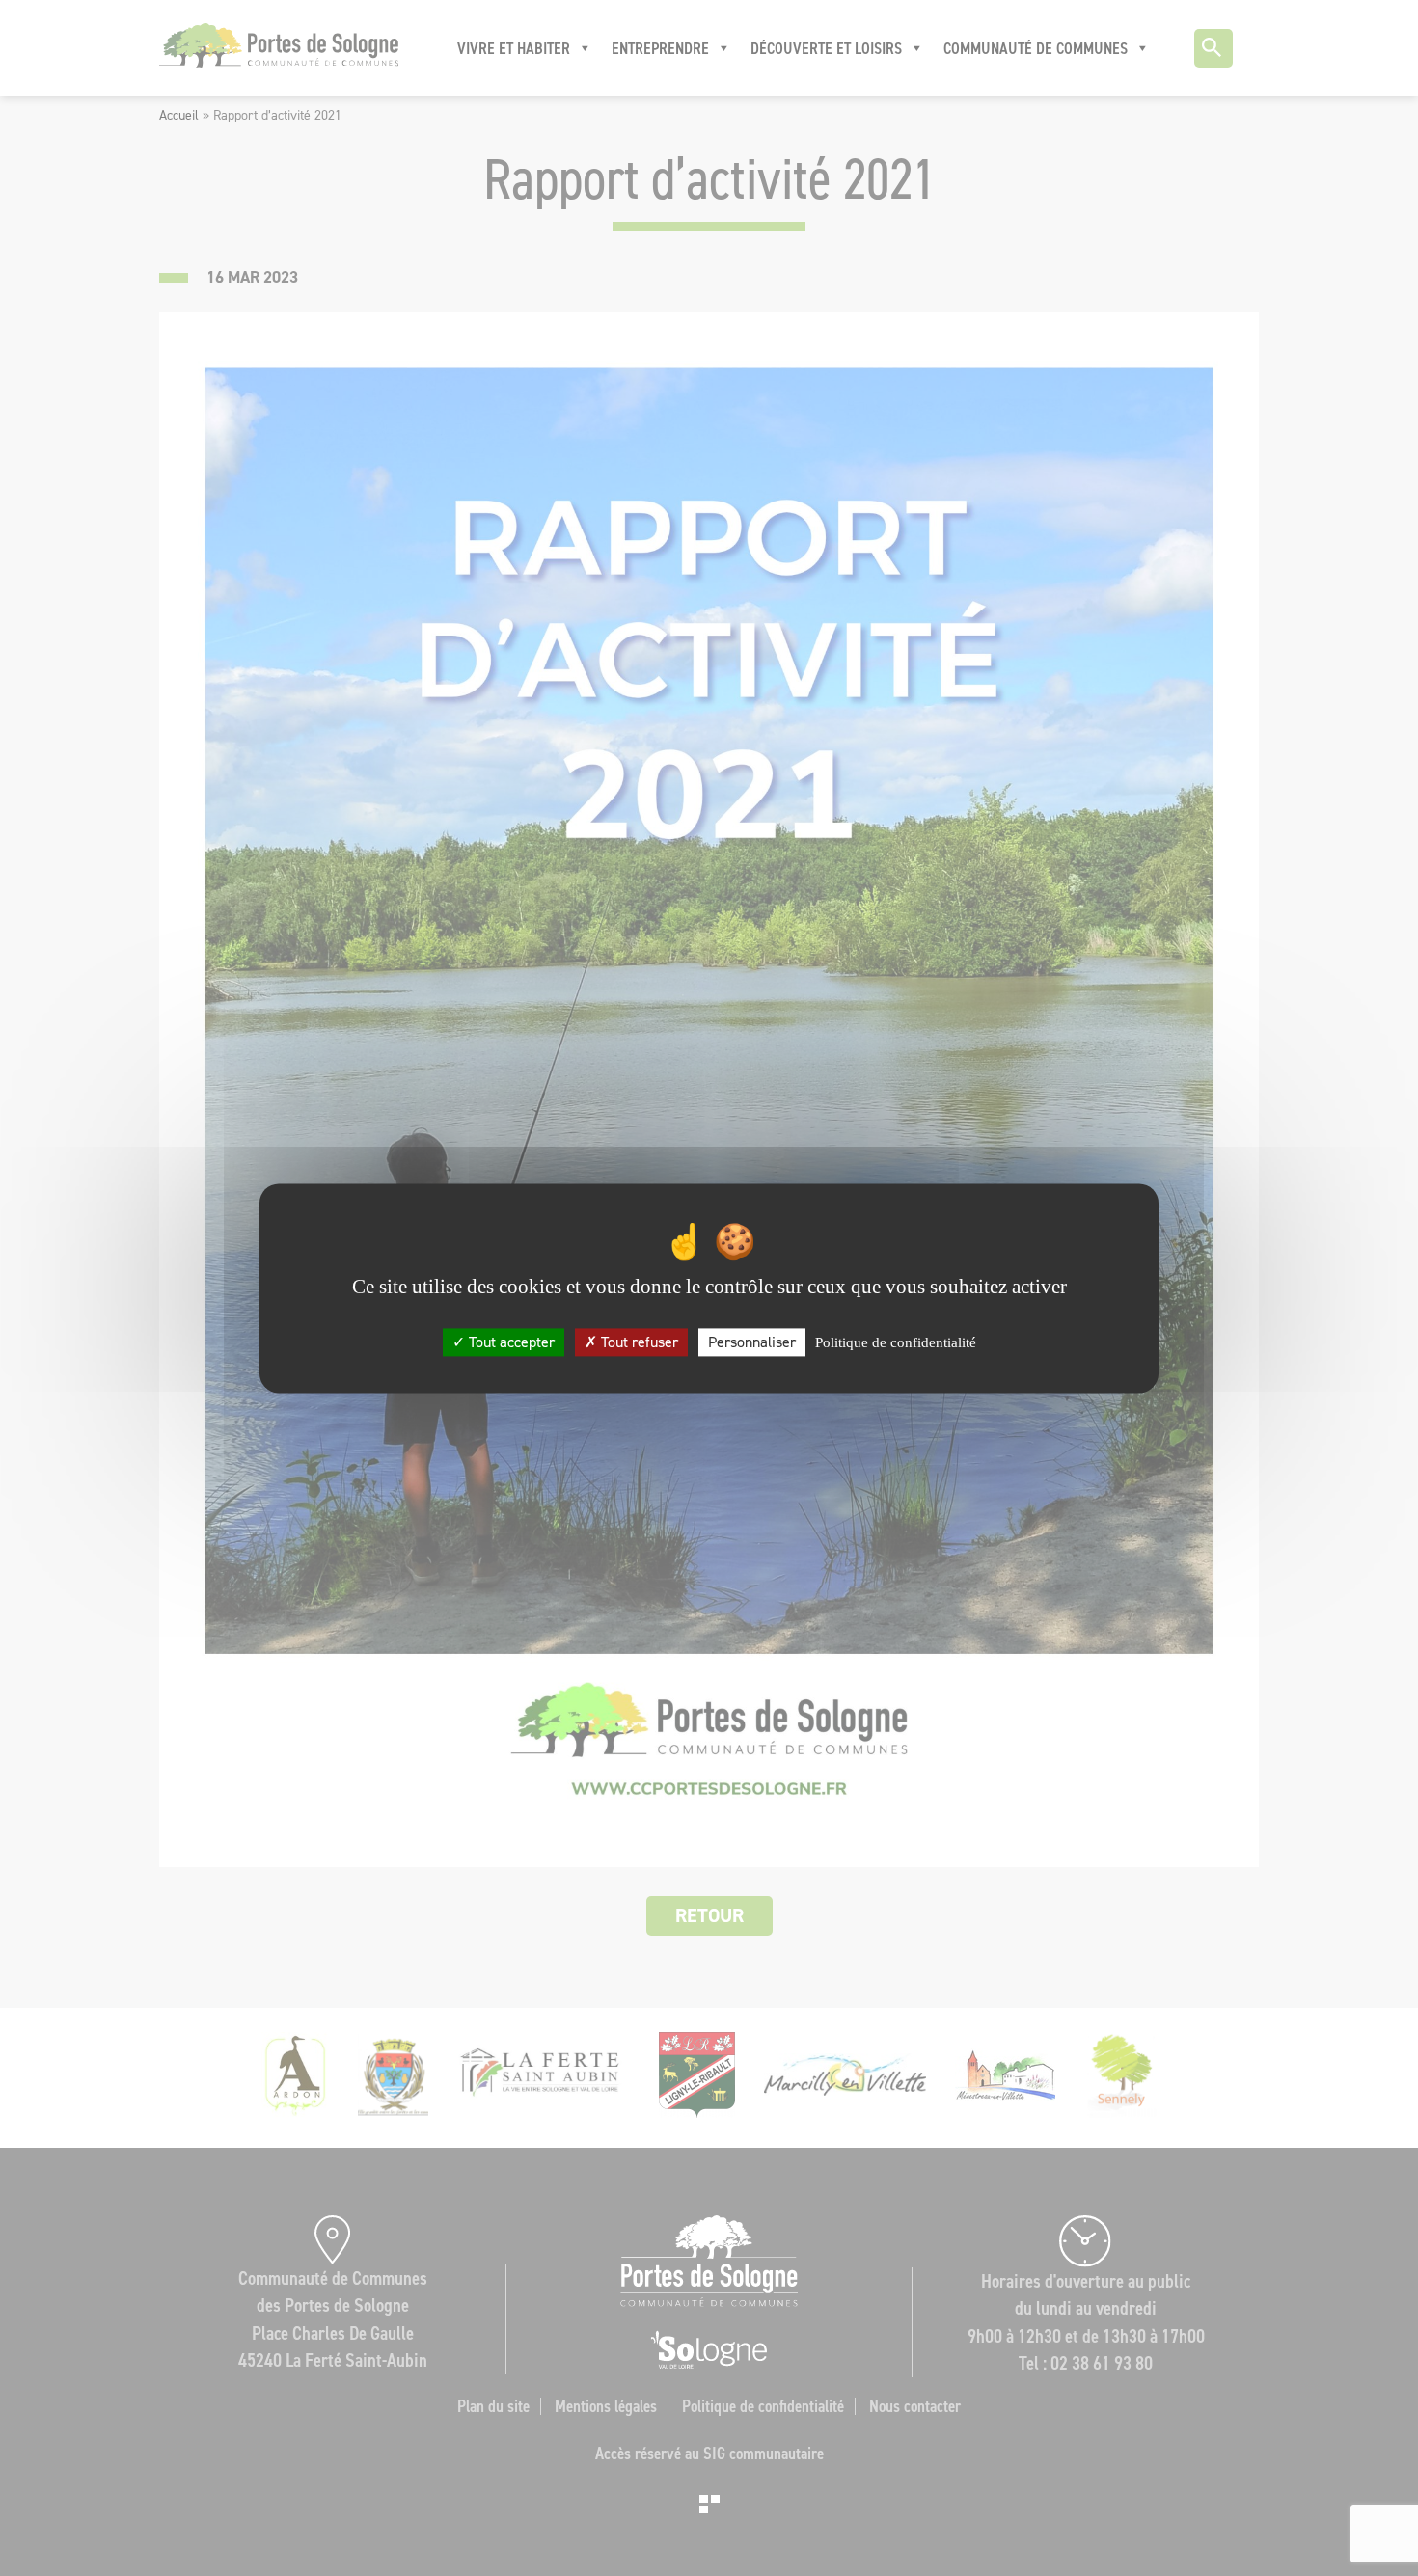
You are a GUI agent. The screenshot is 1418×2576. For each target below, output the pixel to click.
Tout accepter (510, 1342)
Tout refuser (638, 1342)
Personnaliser (752, 1342)
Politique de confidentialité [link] (896, 1342)
